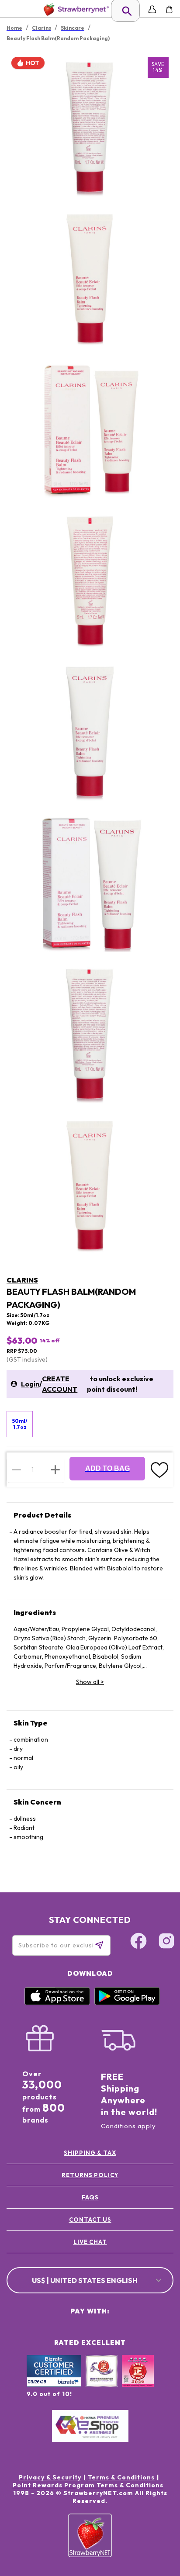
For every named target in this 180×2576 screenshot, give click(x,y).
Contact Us (90, 2220)
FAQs (90, 2197)
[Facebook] (138, 1942)
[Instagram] (166, 1942)
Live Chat (90, 2242)
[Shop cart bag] (169, 9)
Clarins (22, 1280)
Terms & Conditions (121, 2477)
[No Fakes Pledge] (138, 2380)
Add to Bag (107, 1468)
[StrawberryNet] (74, 9)
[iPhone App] (57, 2003)
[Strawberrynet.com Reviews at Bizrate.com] (54, 2385)
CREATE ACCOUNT (60, 1384)
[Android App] (127, 2003)
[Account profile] (152, 9)
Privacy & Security (50, 2477)
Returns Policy (90, 2175)
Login (30, 1384)
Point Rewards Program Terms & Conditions (88, 2485)
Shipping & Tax (90, 2153)
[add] (55, 1470)
